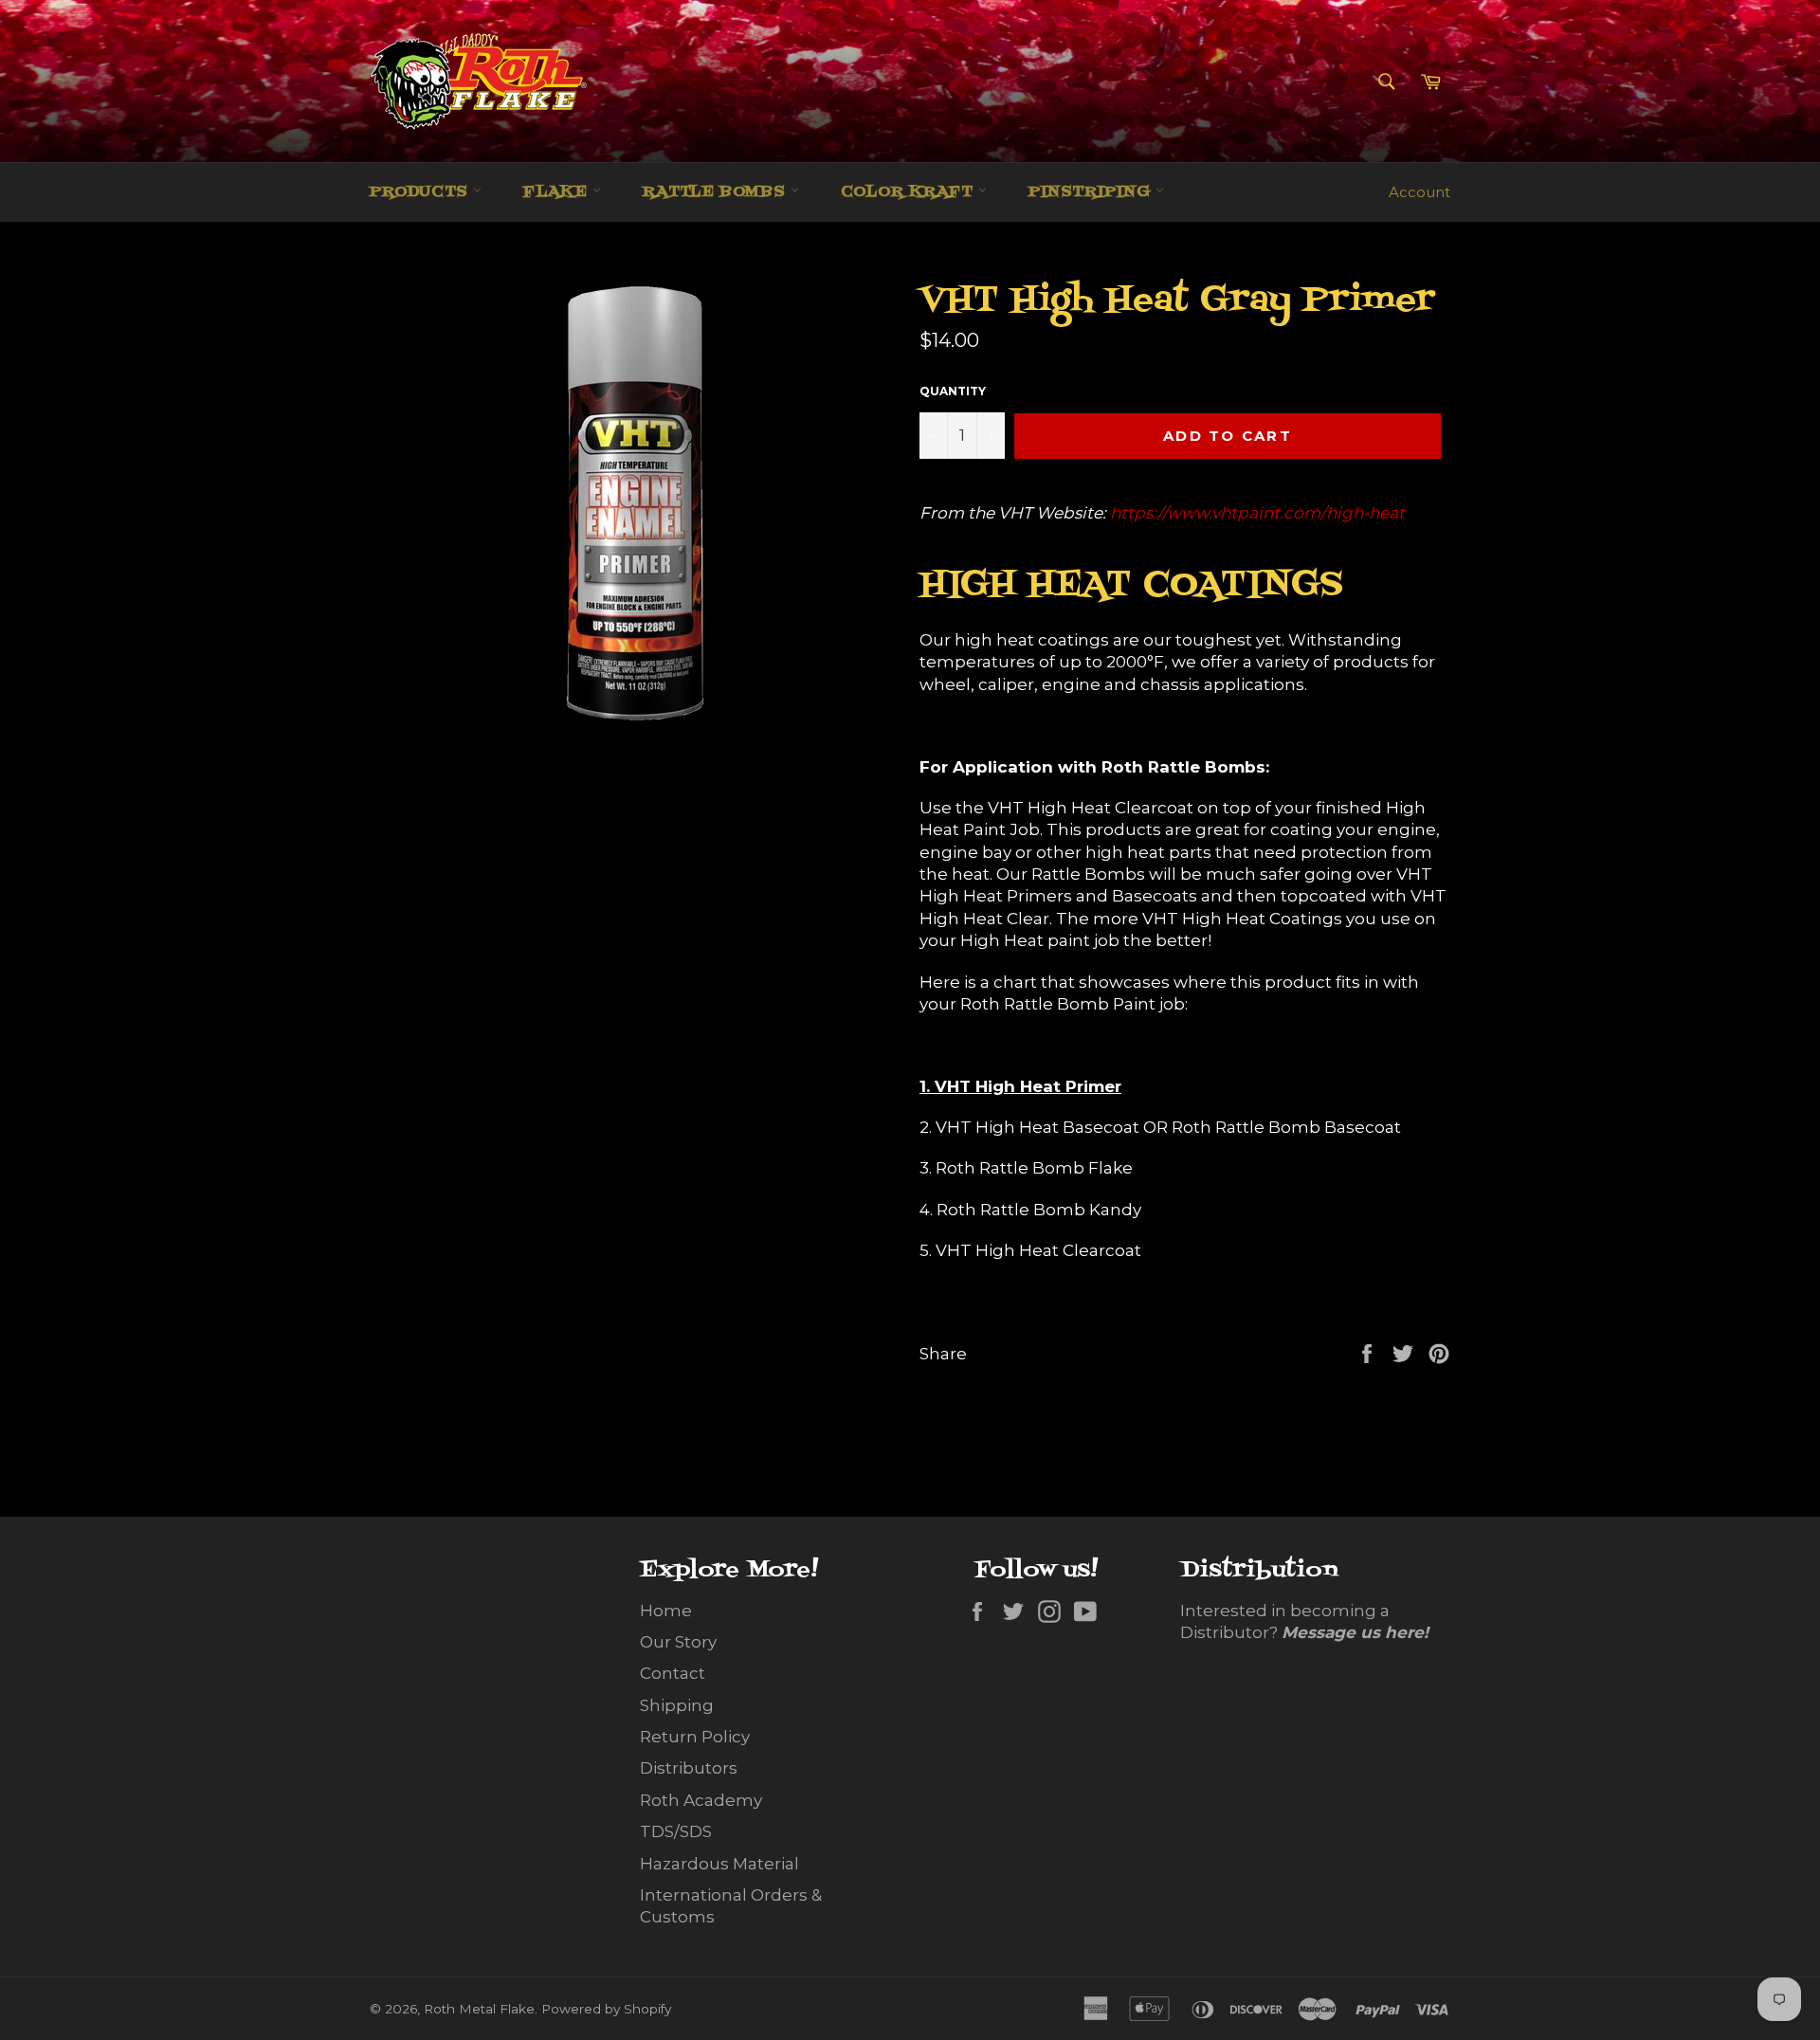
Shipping (677, 1705)
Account (1420, 192)
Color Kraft (910, 192)
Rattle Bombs (717, 192)
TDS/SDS (676, 1831)
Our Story (678, 1642)
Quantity (953, 391)
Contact (673, 1673)
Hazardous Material (719, 1864)
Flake (558, 192)
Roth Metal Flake (479, 2009)
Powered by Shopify (606, 2009)
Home (666, 1611)
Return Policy (695, 1737)
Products (421, 192)
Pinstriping (1092, 192)
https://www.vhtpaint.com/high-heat (1257, 513)
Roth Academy (701, 1800)
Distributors (689, 1768)
